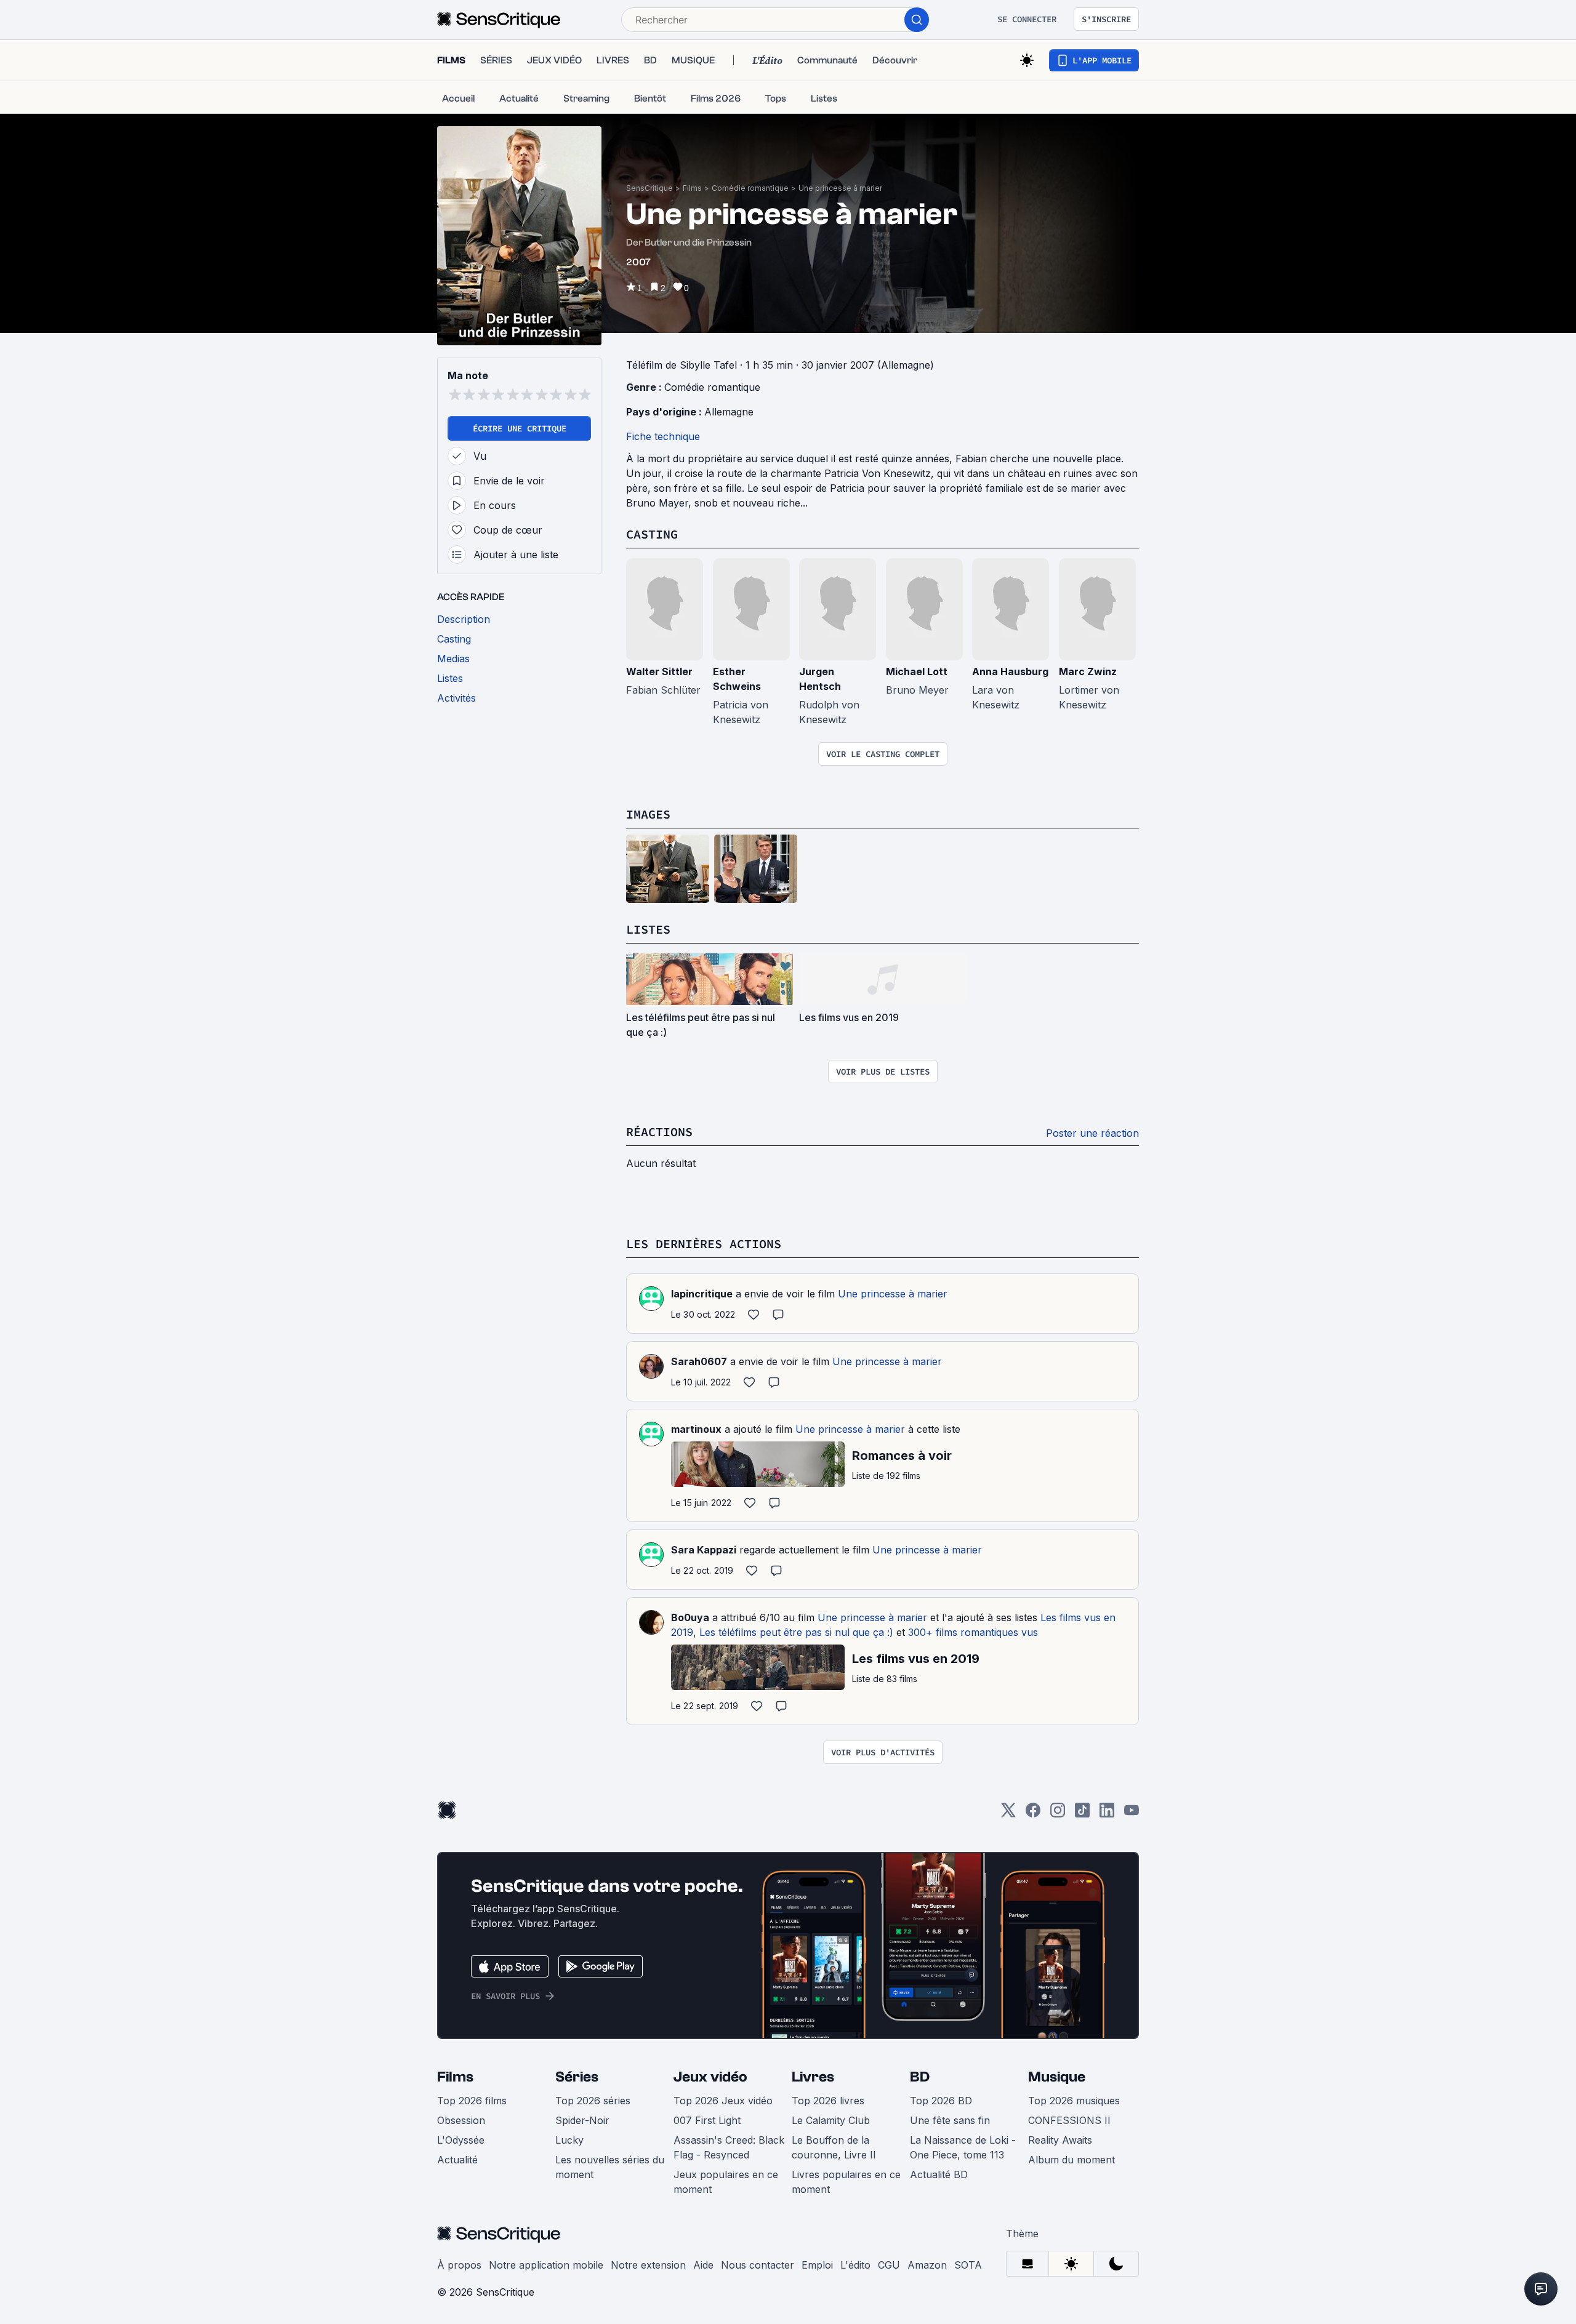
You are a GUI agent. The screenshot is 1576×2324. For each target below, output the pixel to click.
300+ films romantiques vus (973, 1632)
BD (920, 2077)
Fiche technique (663, 436)
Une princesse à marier (840, 188)
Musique (1057, 2077)
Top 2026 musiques (1074, 2101)
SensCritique (649, 188)
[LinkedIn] (1107, 1814)
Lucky (569, 2140)
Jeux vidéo (710, 2077)
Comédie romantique (750, 188)
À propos (459, 2265)
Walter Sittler (659, 671)
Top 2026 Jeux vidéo (723, 2101)
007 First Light (707, 2120)
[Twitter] (1008, 1814)
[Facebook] (1033, 1814)
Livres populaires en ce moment (846, 2182)
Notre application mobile (546, 2265)
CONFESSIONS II (1069, 2120)
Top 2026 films (472, 2101)
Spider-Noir (582, 2120)
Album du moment (1071, 2160)
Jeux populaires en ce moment (726, 2182)
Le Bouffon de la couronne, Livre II (834, 2147)
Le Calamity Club (831, 2120)
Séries (577, 2077)
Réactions (659, 1132)
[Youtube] (1132, 1814)
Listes (648, 929)
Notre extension (648, 2265)
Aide (703, 2265)
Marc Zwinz (1088, 671)
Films (692, 188)
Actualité (457, 2160)
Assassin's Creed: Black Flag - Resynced (729, 2147)
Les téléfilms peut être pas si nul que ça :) (796, 1632)
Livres (813, 2077)
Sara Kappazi (704, 1550)
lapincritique (702, 1294)
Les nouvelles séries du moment (610, 2167)
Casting (652, 534)
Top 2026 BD (941, 2101)
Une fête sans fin (950, 2120)
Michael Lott (917, 671)
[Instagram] (1058, 1814)
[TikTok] (1082, 1814)
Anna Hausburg (1010, 671)
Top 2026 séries (593, 2101)
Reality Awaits (1060, 2140)
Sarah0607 (699, 1361)
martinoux (696, 1429)
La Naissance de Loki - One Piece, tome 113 (963, 2147)
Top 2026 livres (828, 2101)
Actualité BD (939, 2174)
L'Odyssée (461, 2140)
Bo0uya (690, 1617)
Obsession (461, 2120)
